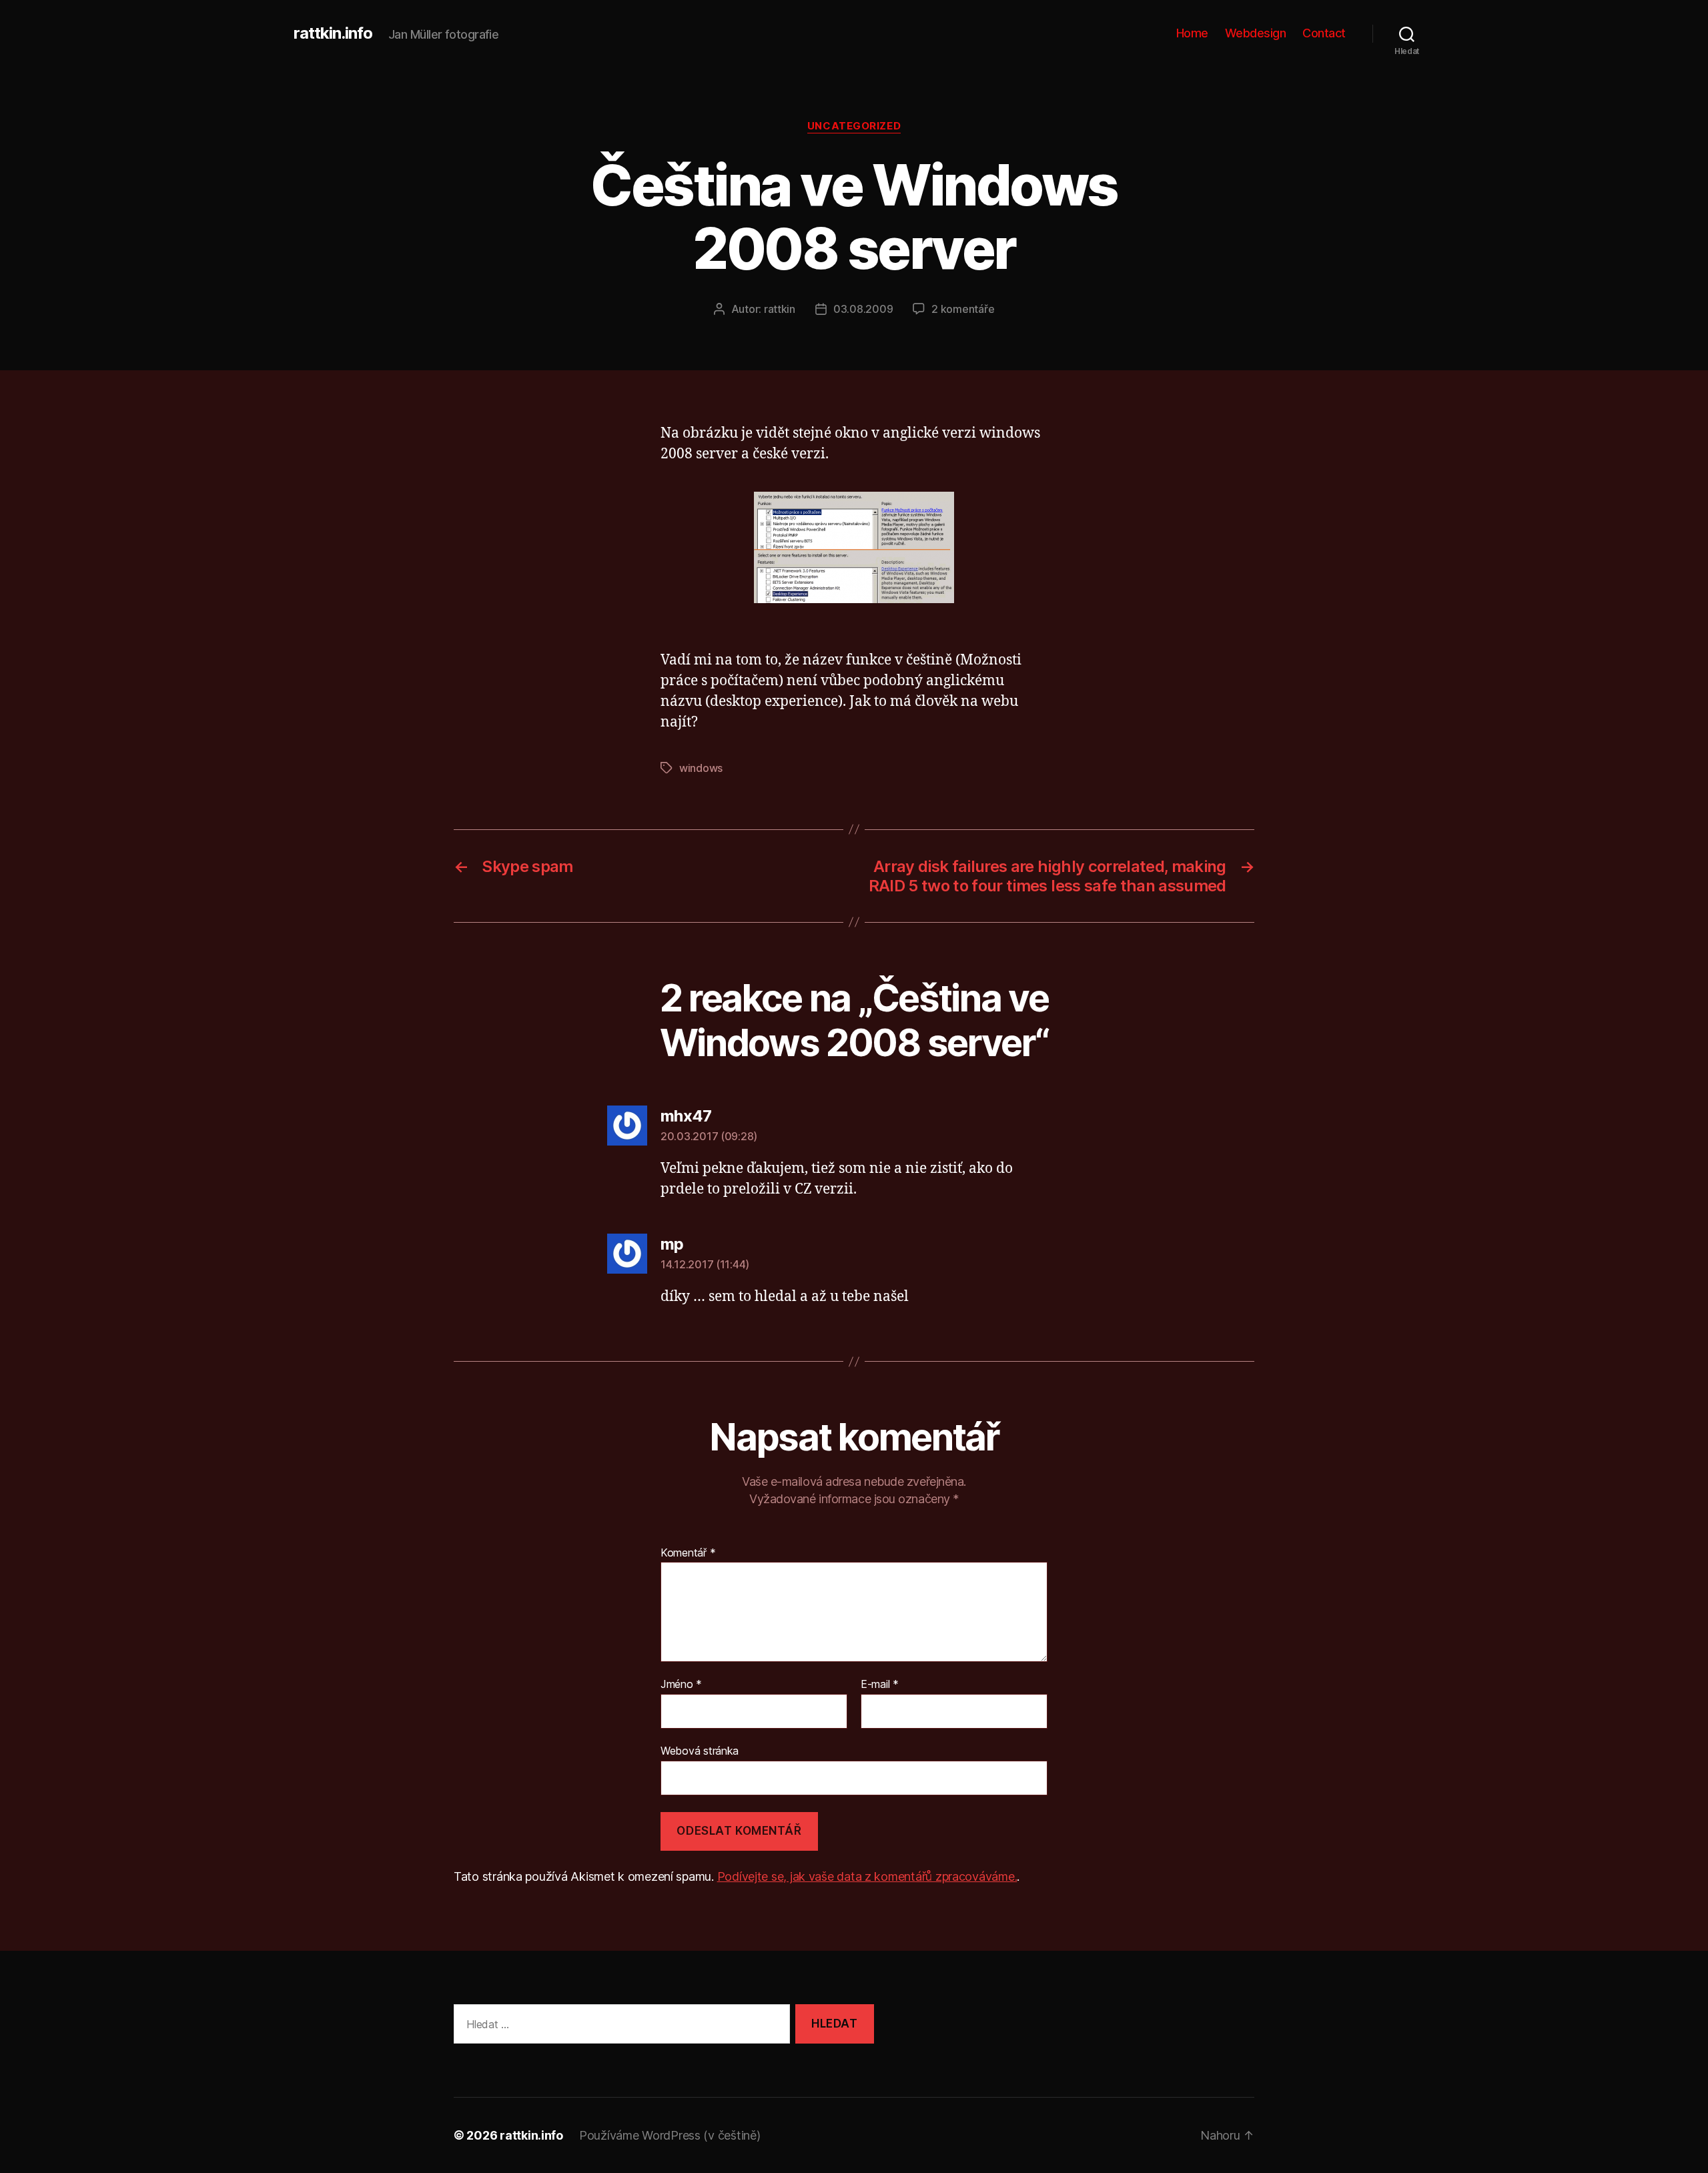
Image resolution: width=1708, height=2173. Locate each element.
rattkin (780, 309)
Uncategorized (854, 126)
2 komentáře (963, 309)
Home (1192, 33)
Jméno (681, 1685)
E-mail (880, 1685)
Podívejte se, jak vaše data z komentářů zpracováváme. (867, 1876)
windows (701, 768)
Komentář (688, 1553)
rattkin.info (333, 33)
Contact (1324, 33)
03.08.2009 (863, 309)
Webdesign (1256, 33)
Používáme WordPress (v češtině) (670, 2135)
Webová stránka (700, 1750)
